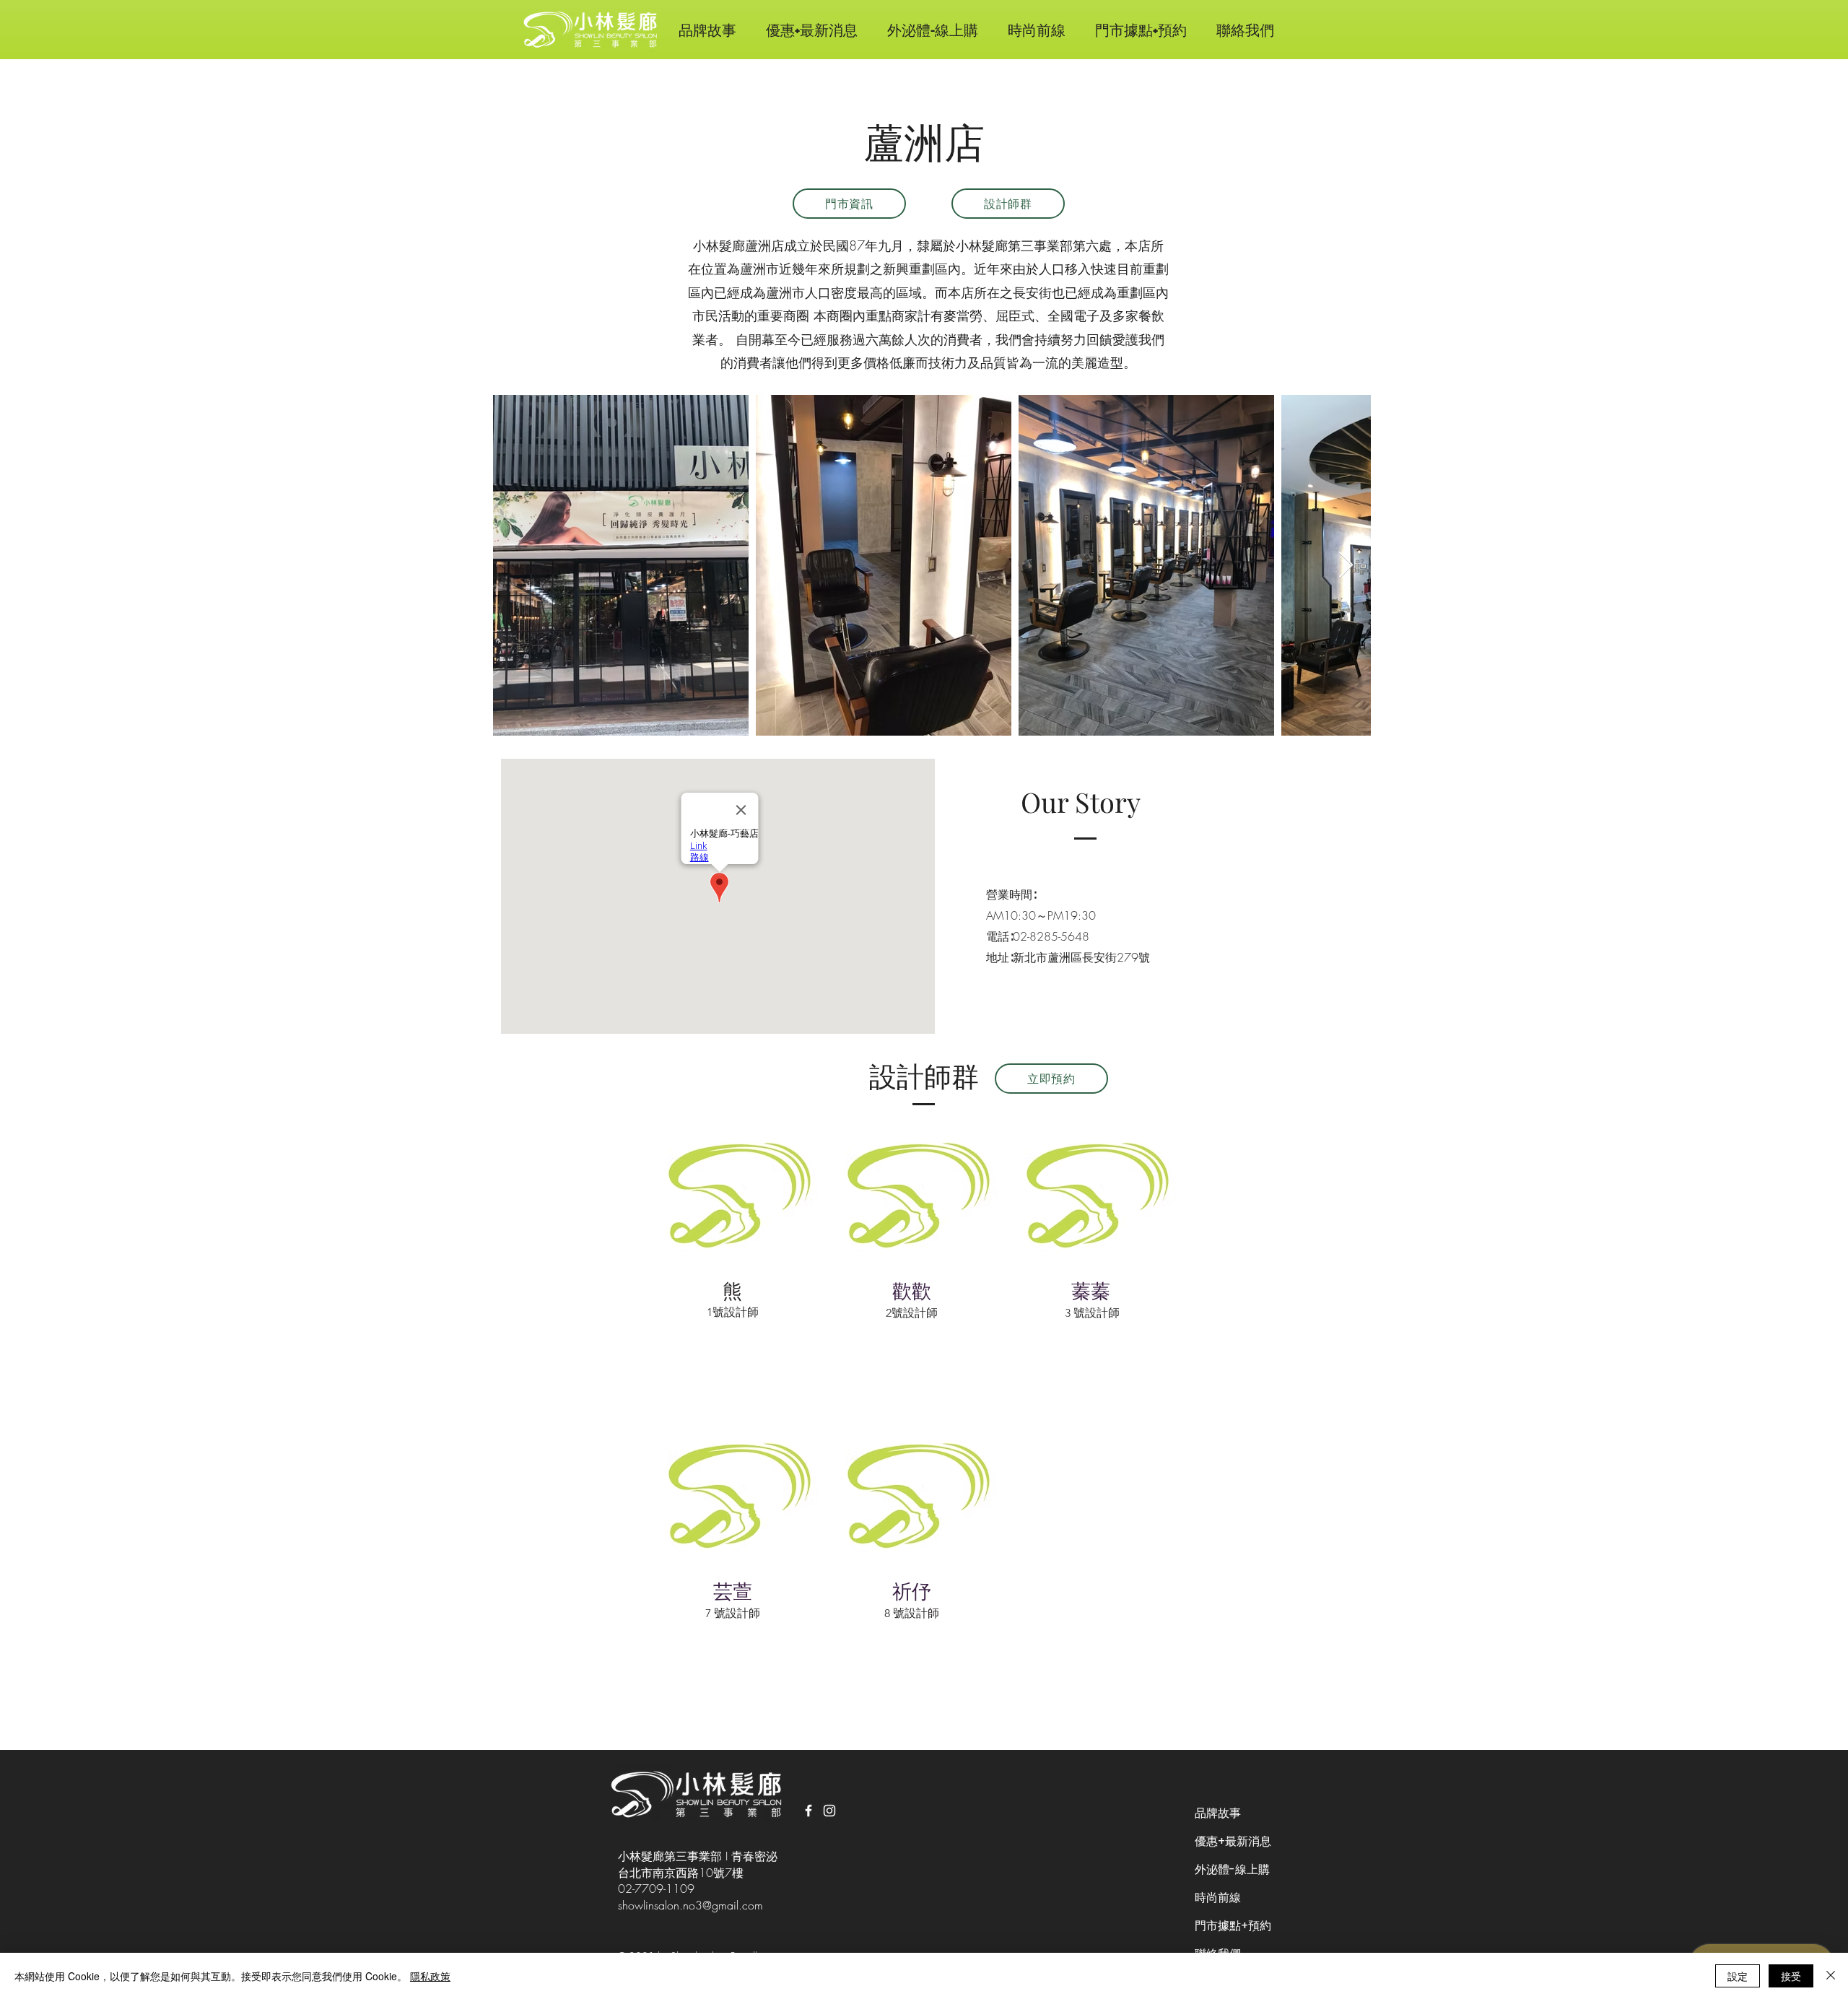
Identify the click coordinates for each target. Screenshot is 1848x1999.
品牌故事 (1218, 1813)
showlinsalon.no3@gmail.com (690, 1905)
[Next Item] (1346, 566)
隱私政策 (430, 1976)
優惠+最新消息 (1233, 1841)
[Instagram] (829, 1811)
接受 (1791, 1976)
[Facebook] (808, 1811)
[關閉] (1831, 1976)
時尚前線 (1218, 1898)
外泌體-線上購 (1232, 1869)
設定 (1738, 1976)
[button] (1036, 30)
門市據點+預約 (1233, 1926)
